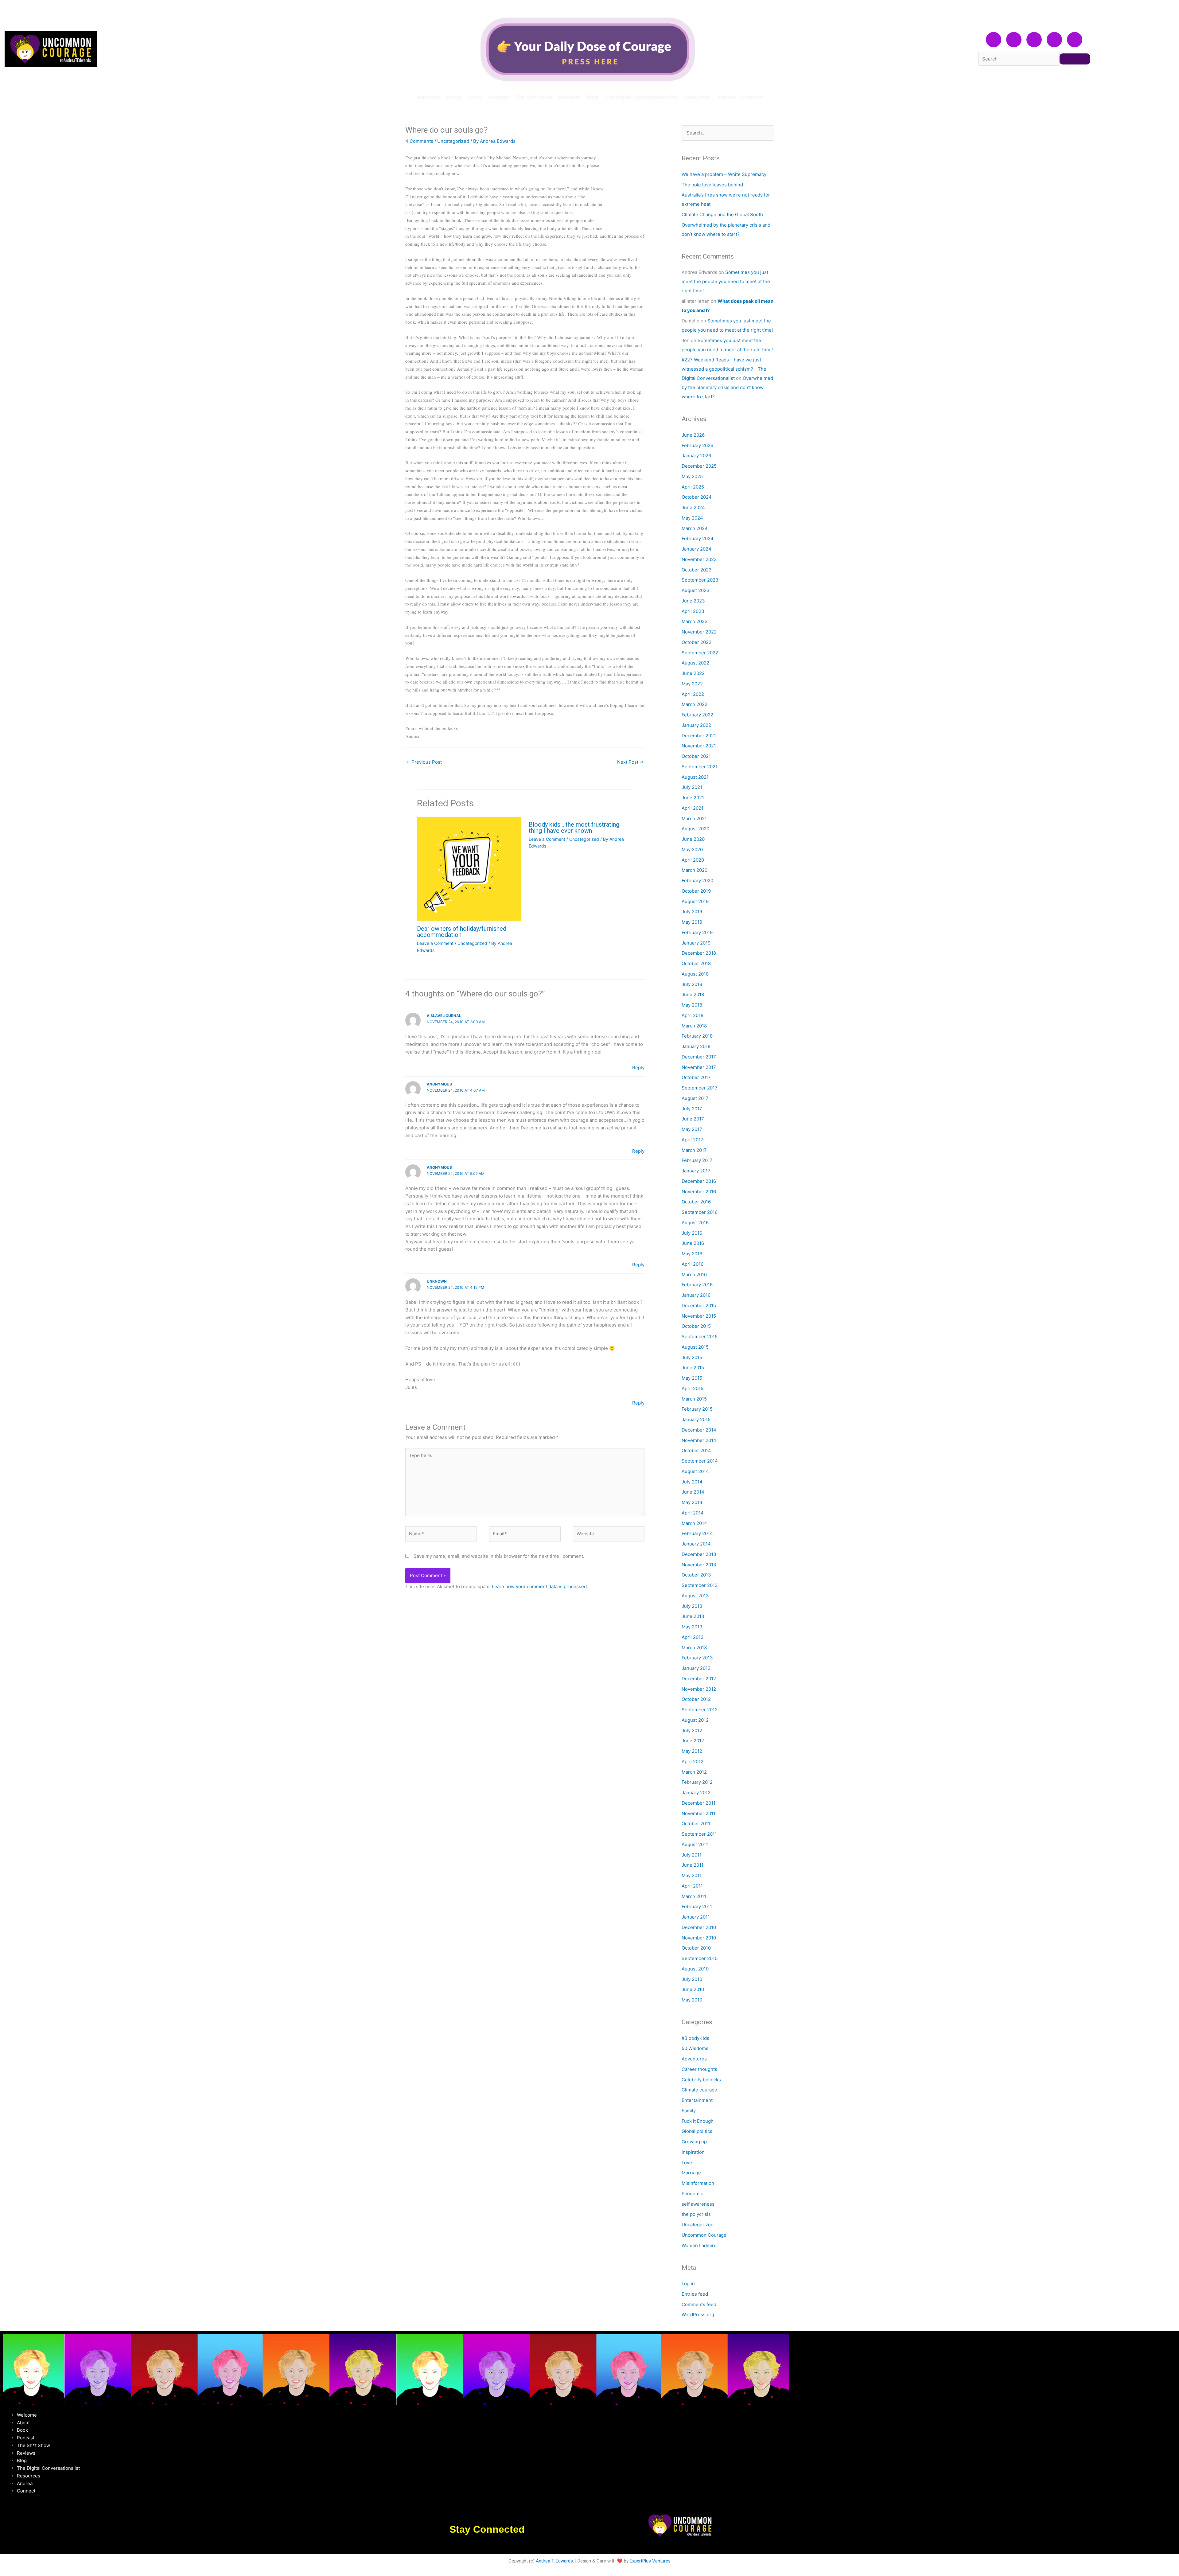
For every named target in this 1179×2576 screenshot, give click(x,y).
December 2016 (699, 1181)
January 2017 (696, 1171)
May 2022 (692, 684)
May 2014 (692, 1502)
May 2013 (692, 1627)
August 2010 (695, 1969)
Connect (752, 97)
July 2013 (692, 1606)
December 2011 (698, 1803)
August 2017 (695, 1098)
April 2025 (693, 487)
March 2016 (694, 1274)
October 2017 (696, 1077)
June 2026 (693, 435)
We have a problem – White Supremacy (724, 174)
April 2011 (692, 1886)
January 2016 (696, 1295)
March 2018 (694, 1026)
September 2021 (700, 767)
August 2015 (695, 1347)
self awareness (698, 2204)
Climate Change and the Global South (722, 214)
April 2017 (693, 1140)
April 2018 (693, 1015)
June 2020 (693, 839)
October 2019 (696, 891)
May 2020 (692, 850)
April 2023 (693, 611)
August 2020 (695, 829)
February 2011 (697, 1906)
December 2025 (699, 466)
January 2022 (696, 725)
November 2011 (698, 1813)
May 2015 (692, 1378)
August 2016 (695, 1223)
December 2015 (699, 1306)
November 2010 (699, 1938)
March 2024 (695, 528)
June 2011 (693, 1865)
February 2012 (697, 1782)
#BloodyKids (695, 2038)
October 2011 (696, 1824)
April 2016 (693, 1264)
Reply (638, 1068)
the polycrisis (696, 2214)
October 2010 (696, 1948)
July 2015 (692, 1357)
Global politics (697, 2131)
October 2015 (696, 1326)
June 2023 (693, 601)
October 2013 (696, 1575)
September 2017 (700, 1088)
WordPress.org (698, 2315)
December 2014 (699, 1430)
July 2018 (692, 984)
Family (689, 2111)
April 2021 (693, 808)
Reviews (569, 97)
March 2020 (695, 870)
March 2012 (694, 1772)
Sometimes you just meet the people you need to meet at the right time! (726, 281)
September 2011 (699, 1834)
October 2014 (696, 1450)
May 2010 (692, 2000)
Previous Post (424, 762)
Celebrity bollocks (701, 2080)
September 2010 (700, 1958)
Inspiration (693, 2152)
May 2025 (692, 476)
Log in (688, 2284)
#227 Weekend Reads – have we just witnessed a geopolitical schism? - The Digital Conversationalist (724, 369)
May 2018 (692, 1005)
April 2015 (693, 1388)
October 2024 (697, 497)
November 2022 (699, 632)
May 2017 (692, 1129)
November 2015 (699, 1316)
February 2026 (697, 445)
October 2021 (696, 756)
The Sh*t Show (534, 97)
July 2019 (692, 912)
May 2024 (692, 518)
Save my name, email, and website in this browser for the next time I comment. (499, 1556)
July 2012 (692, 1730)
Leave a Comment (435, 943)
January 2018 (696, 1046)
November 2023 (699, 559)
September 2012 (700, 1710)
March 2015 (694, 1399)
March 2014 (694, 1523)
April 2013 (693, 1637)
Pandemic (692, 2194)
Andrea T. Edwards (554, 2561)
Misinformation (698, 2183)
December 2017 (699, 1057)
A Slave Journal (444, 1016)
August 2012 (695, 1720)
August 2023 (696, 590)
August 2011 (695, 1844)
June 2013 (693, 1616)
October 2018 (696, 963)
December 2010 (699, 1927)
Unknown (437, 1281)
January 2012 (696, 1793)
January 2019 (696, 943)
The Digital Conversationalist (641, 97)
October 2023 (697, 570)
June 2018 (693, 994)
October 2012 (696, 1699)
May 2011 (692, 1875)
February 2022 (697, 715)
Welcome (428, 97)
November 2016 (699, 1192)
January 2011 (696, 1917)
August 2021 (695, 777)
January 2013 (696, 1668)
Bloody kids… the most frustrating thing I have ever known (574, 828)
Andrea (726, 97)
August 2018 (695, 974)
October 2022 (697, 642)
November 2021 (699, 746)
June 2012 (693, 1741)
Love (687, 2163)
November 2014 (699, 1440)
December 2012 (699, 1679)
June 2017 (693, 1119)
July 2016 (692, 1233)
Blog (592, 97)
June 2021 (693, 798)
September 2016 (700, 1212)
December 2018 (699, 953)
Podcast (498, 97)
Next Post (630, 762)
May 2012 (692, 1751)
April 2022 (693, 694)
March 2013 (694, 1648)
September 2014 (700, 1461)
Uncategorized (453, 141)
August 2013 (695, 1596)
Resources (697, 97)
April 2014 (693, 1513)
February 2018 (697, 1036)
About (454, 97)
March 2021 (694, 818)
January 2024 (697, 549)
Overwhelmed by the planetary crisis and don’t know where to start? (727, 387)
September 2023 (700, 580)
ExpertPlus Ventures (650, 2561)
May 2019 (692, 922)
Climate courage (699, 2090)
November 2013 (699, 1565)
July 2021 (692, 787)
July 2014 (692, 1482)
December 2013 (699, 1554)
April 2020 (693, 860)
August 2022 (695, 663)
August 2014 (695, 1471)
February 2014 (697, 1533)
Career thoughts (699, 2069)
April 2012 (693, 1762)
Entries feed (695, 2294)
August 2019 (695, 901)
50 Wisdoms (695, 2048)
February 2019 (697, 932)
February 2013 (697, 1658)
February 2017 (697, 1160)
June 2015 (693, 1368)
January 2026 (696, 456)
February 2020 (697, 881)
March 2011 (694, 1896)
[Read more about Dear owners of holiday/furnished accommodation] (469, 869)
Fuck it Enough (698, 2121)
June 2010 (693, 1989)
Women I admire (699, 2245)
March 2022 (695, 704)
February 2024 (698, 538)
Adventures (694, 2059)
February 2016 (697, 1285)
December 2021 (699, 736)
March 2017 (694, 1150)
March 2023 (695, 621)
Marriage (691, 2173)
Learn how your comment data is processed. (540, 1586)
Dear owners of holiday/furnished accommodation (462, 932)
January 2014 (696, 1544)
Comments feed (699, 2304)
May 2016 (692, 1254)
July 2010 (692, 1979)
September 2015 (700, 1337)
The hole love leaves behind (712, 185)
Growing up (694, 2142)
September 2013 (700, 1585)
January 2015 (696, 1419)
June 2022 (693, 673)
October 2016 (696, 1202)
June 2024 (693, 507)
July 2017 (692, 1109)
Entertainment (697, 2100)
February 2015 (697, 1409)
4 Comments (419, 141)
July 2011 (692, 1855)
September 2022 (700, 653)
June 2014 (693, 1492)
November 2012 (699, 1689)
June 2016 (693, 1243)
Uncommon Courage (704, 2235)
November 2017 (699, 1067)
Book (475, 97)
